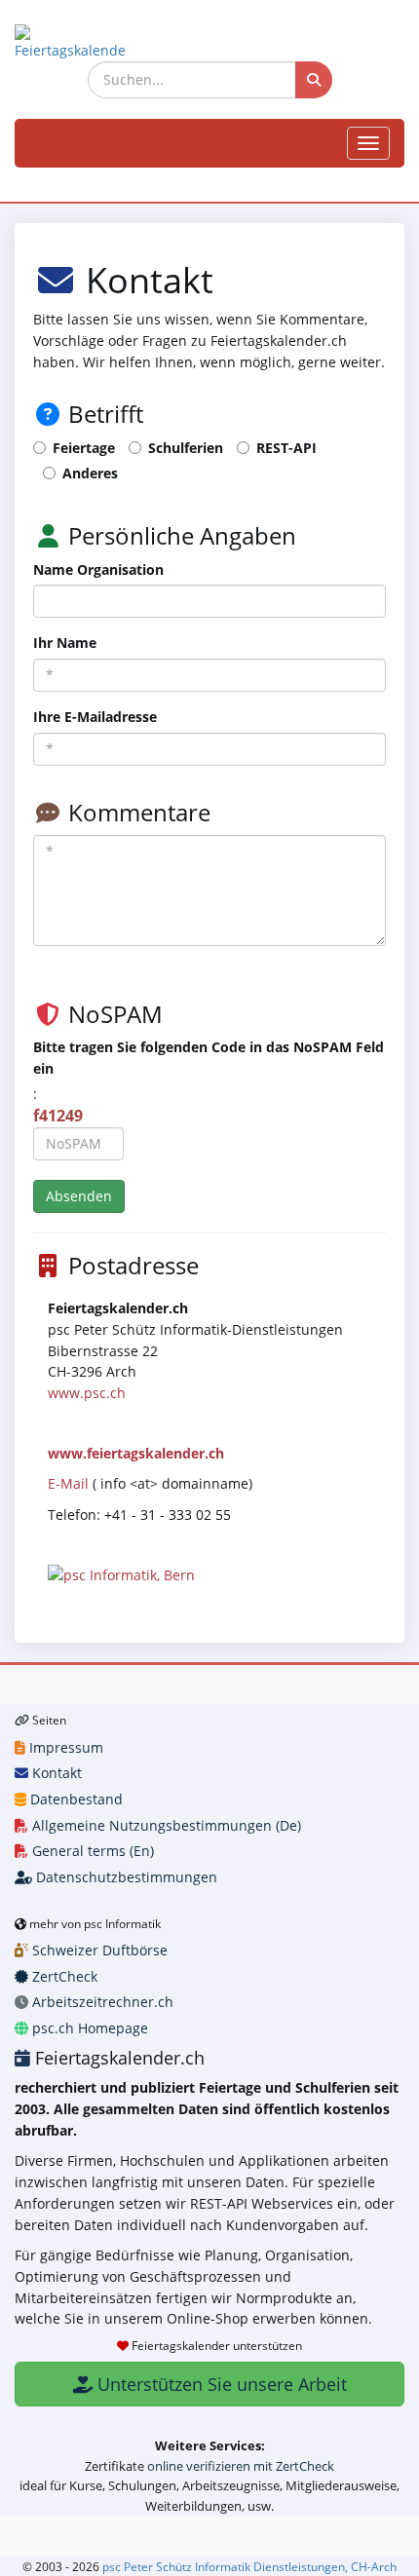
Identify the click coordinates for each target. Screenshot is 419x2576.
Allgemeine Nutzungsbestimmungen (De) (165, 1825)
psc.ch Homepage (88, 2028)
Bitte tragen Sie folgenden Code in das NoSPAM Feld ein (209, 1058)
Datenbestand (75, 1799)
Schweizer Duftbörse (98, 1950)
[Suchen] (314, 80)
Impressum (64, 1747)
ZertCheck (63, 1976)
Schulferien (186, 448)
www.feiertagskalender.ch (136, 1453)
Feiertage (84, 448)
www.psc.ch (87, 1393)
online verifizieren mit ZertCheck (241, 2466)
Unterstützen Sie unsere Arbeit (220, 2384)
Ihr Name (65, 643)
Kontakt (55, 1773)
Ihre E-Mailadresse (95, 717)
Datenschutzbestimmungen (125, 1877)
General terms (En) (91, 1851)
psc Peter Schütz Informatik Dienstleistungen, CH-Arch (249, 2566)
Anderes (90, 473)
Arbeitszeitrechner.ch (101, 2002)
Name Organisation (98, 569)
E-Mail (68, 1483)
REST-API (286, 448)
